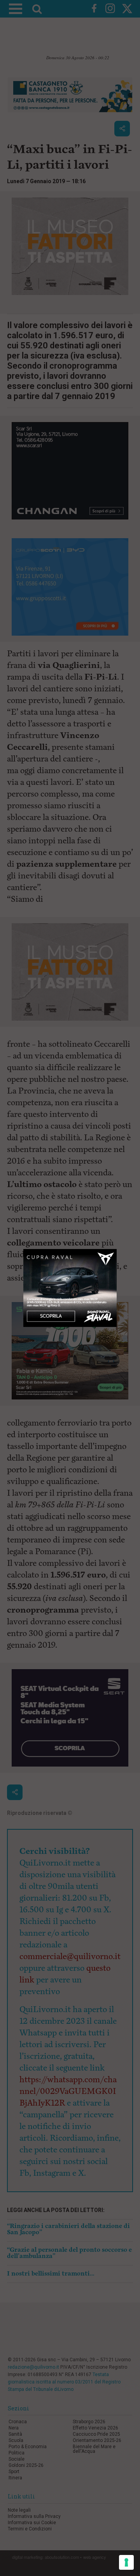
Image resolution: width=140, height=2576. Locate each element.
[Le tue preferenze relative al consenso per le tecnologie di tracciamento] (126, 2562)
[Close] (117, 1249)
